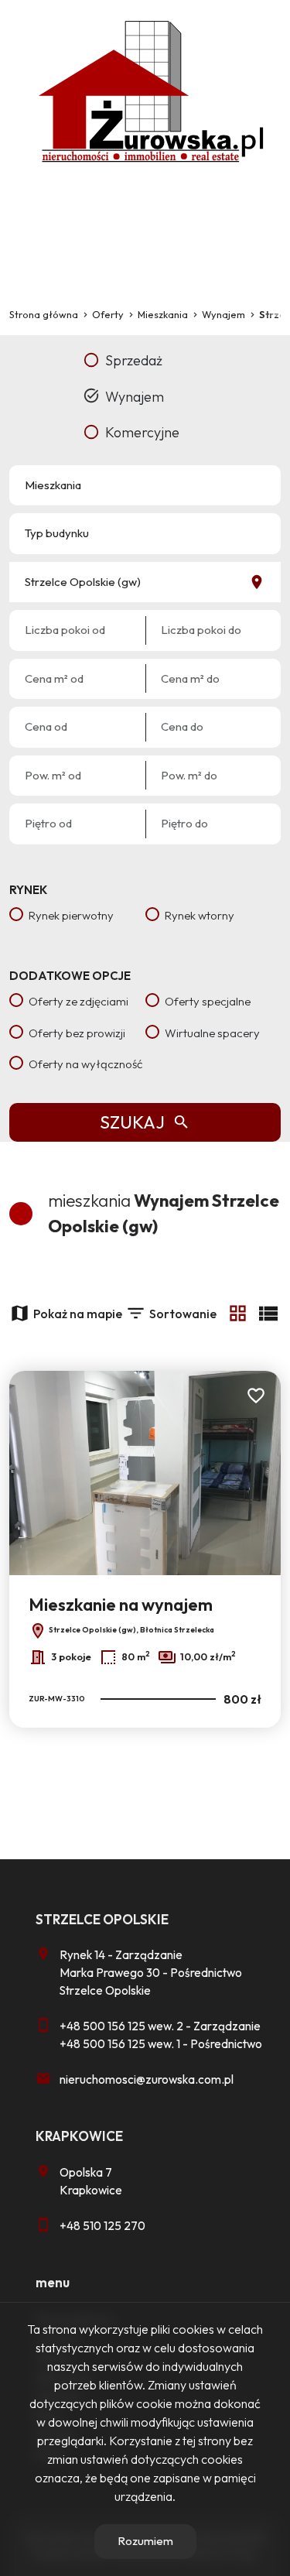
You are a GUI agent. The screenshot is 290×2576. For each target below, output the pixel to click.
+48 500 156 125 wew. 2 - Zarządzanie (160, 2026)
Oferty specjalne (208, 1001)
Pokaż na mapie (78, 1314)
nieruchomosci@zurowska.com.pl (147, 2079)
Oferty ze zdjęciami (78, 1001)
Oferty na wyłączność (85, 1064)
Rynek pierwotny (71, 915)
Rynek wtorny (200, 915)
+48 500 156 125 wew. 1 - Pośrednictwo (161, 2044)
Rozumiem (145, 2541)
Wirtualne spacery (212, 1033)
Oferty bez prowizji (77, 1033)
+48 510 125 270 (102, 2226)
